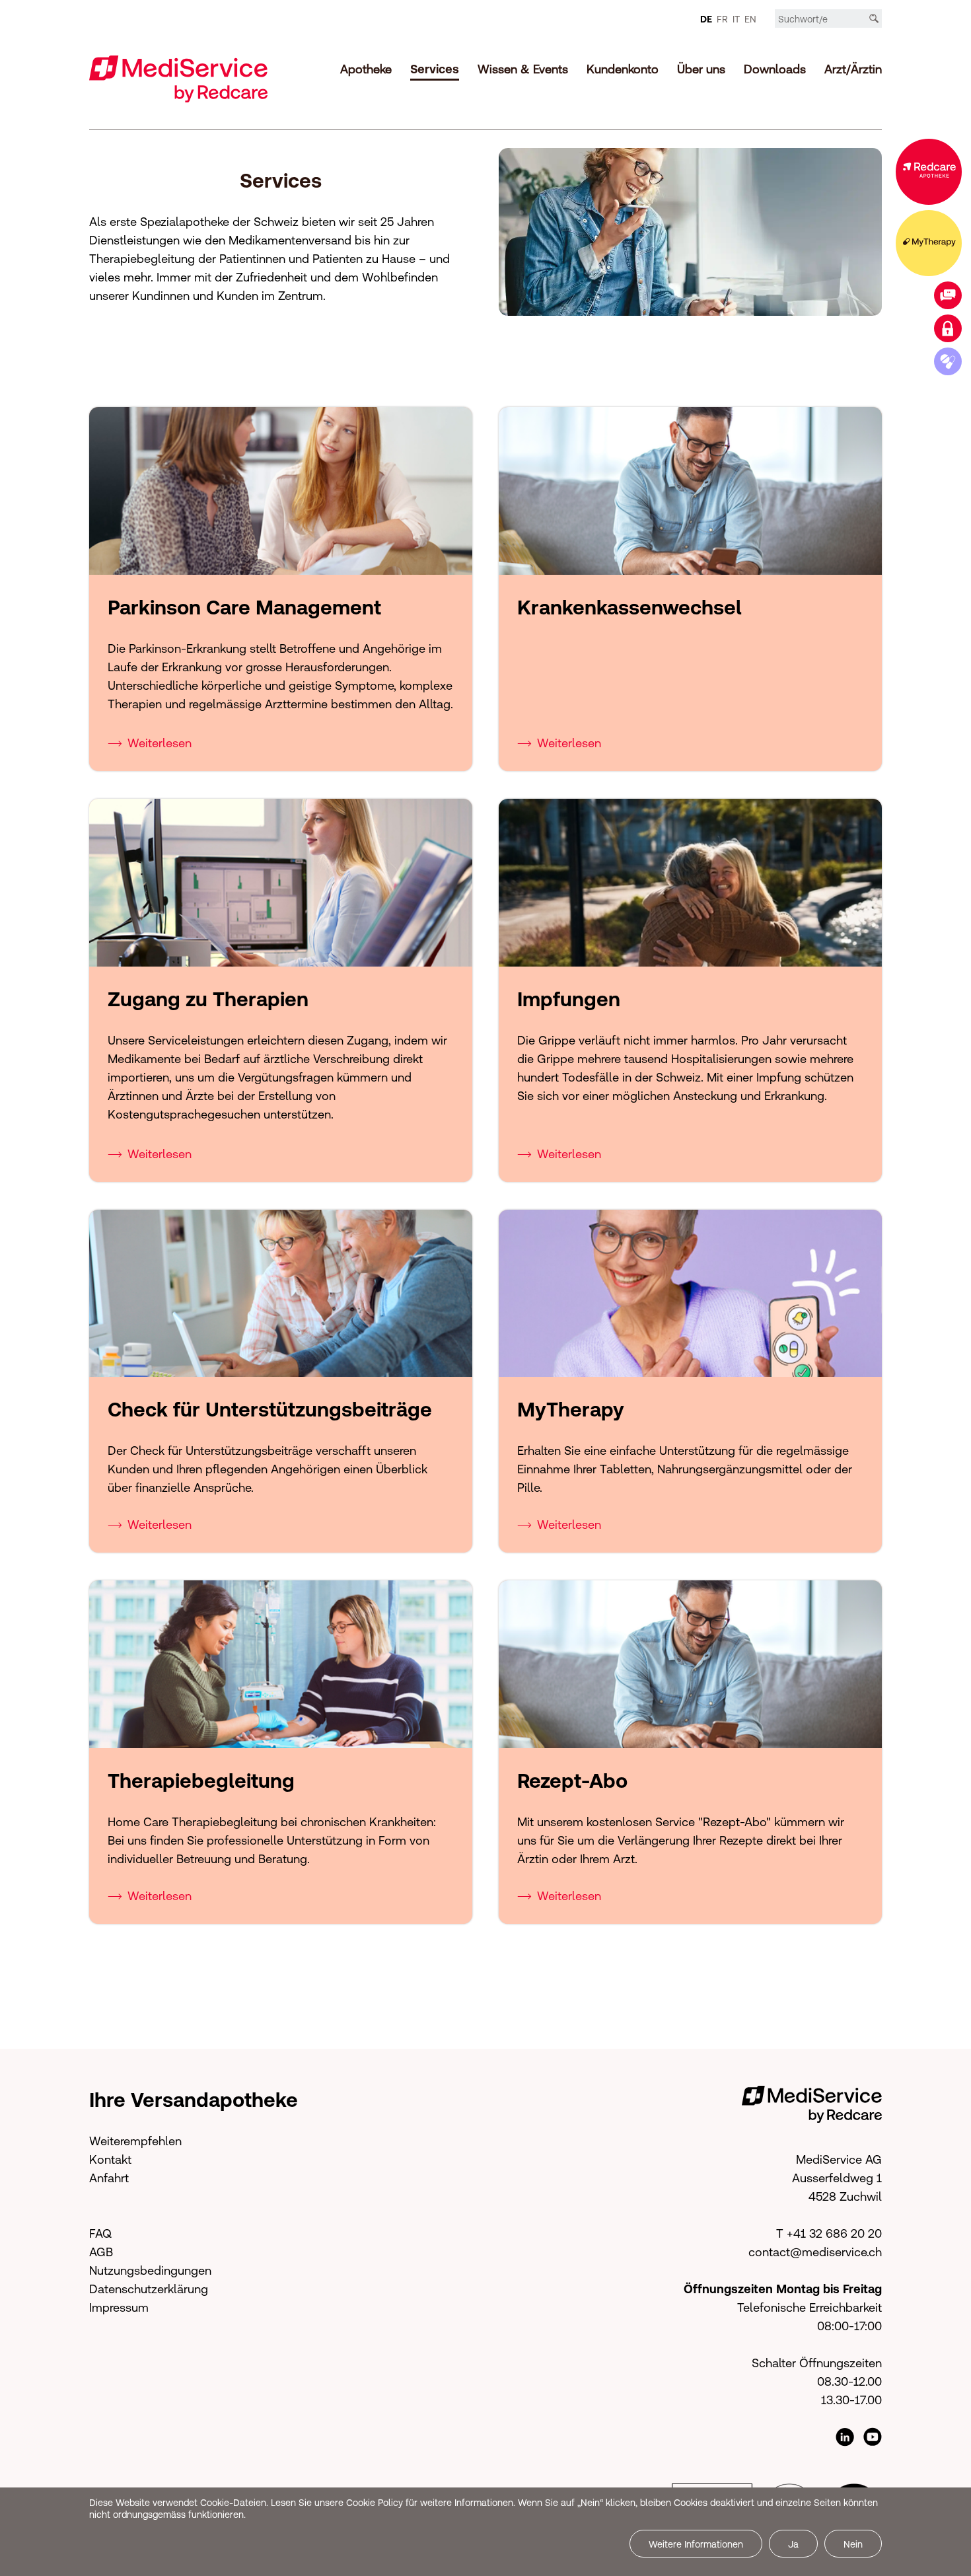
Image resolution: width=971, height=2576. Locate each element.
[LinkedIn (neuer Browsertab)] (845, 2437)
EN (750, 19)
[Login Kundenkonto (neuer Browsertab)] (948, 328)
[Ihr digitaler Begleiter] (929, 243)
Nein (853, 2544)
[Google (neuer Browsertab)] (873, 2437)
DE (706, 19)
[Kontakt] (948, 295)
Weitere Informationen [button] (696, 2544)
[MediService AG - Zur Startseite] (178, 78)
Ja (793, 2544)
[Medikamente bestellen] (948, 361)
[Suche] (874, 18)
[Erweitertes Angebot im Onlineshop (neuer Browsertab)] (929, 172)
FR (722, 19)
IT (736, 19)
